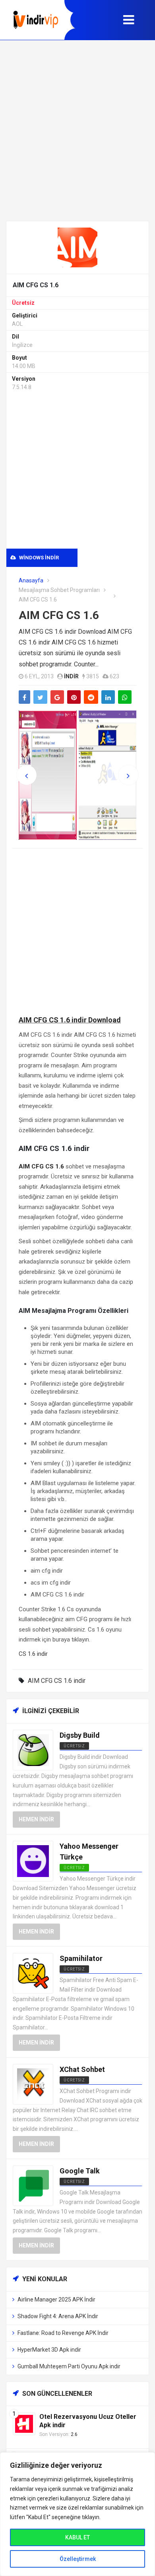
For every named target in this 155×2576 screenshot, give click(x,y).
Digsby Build (80, 1735)
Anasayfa (31, 580)
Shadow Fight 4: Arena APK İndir (58, 2316)
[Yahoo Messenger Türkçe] (33, 1860)
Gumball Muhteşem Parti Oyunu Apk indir (69, 2366)
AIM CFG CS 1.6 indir (57, 1681)
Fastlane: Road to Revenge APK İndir (63, 2333)
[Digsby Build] (33, 1750)
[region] (77, 2514)
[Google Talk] (33, 2185)
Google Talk (80, 2171)
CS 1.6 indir (33, 1654)
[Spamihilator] (33, 1973)
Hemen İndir (36, 1819)
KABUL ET (77, 2537)
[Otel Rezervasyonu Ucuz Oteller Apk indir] (24, 2423)
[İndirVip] (36, 20)
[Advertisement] (77, 130)
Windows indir (38, 558)
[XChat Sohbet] (33, 2084)
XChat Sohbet (82, 2069)
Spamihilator (81, 1958)
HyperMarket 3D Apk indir (49, 2350)
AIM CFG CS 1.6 (59, 615)
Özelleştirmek (78, 2559)
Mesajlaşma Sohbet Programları (59, 590)
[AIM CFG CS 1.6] (77, 247)
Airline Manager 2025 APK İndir (56, 2300)
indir (71, 676)
